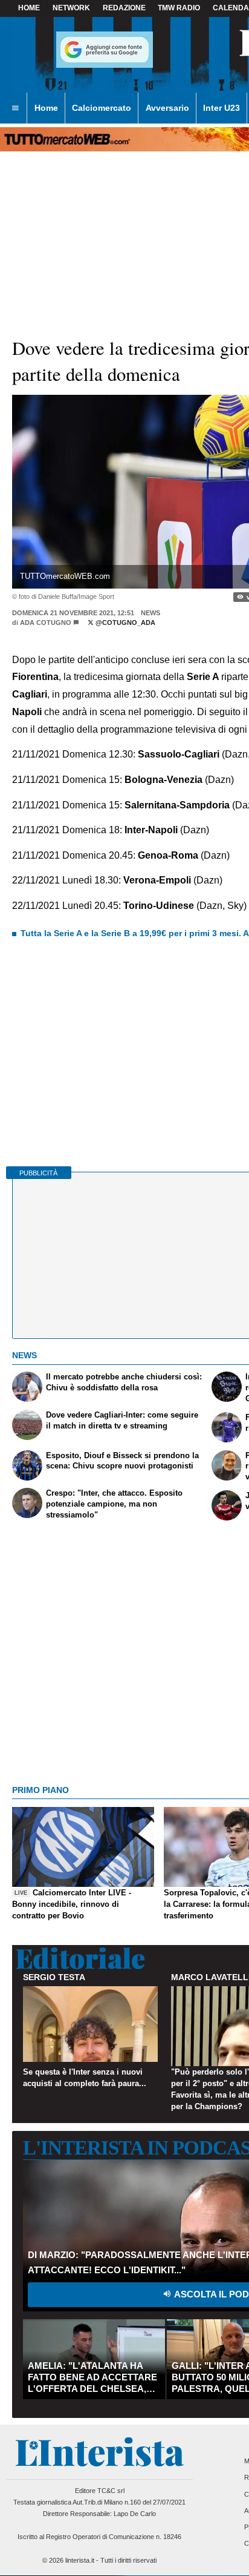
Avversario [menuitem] (167, 108)
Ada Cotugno (46, 623)
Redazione (124, 8)
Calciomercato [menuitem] (102, 108)
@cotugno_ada (124, 623)
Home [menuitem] (46, 108)
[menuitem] (15, 108)
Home (29, 8)
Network (71, 8)
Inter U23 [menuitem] (222, 108)
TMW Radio (179, 8)
